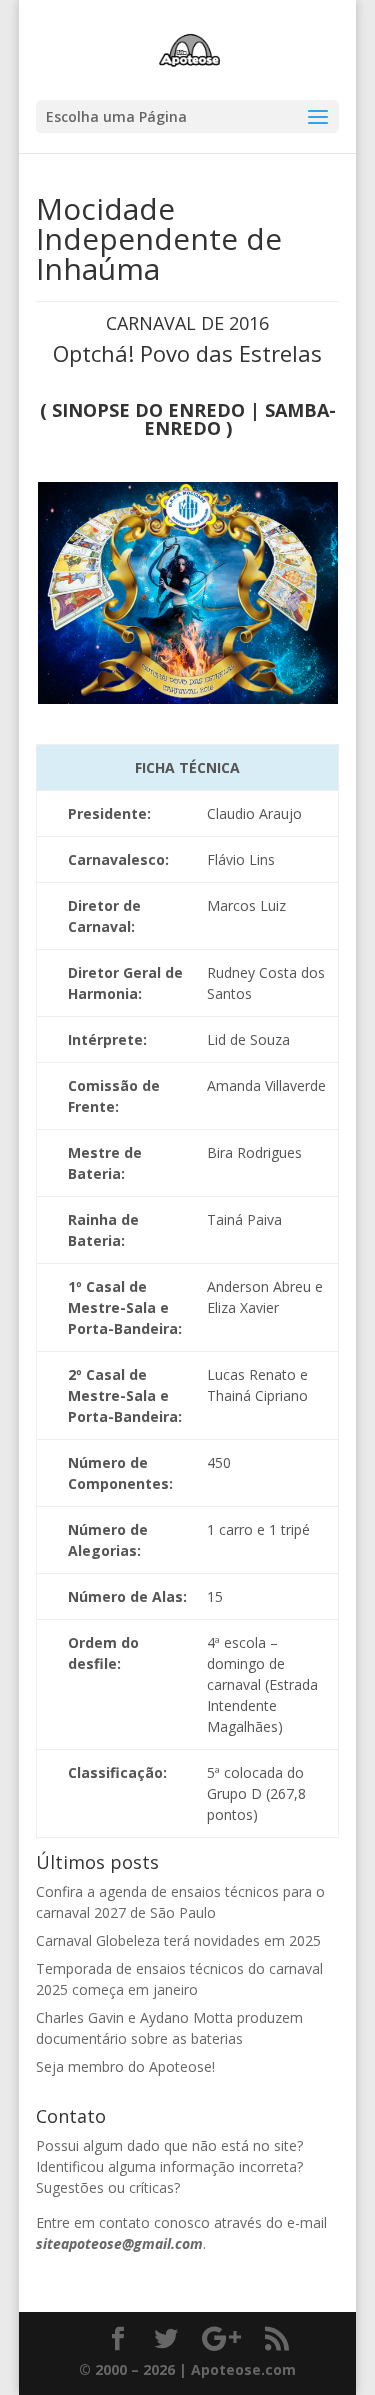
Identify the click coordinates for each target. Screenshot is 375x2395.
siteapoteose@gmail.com (119, 2243)
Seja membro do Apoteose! (125, 2066)
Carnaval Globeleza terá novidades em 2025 (178, 1940)
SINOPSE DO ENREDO (148, 410)
